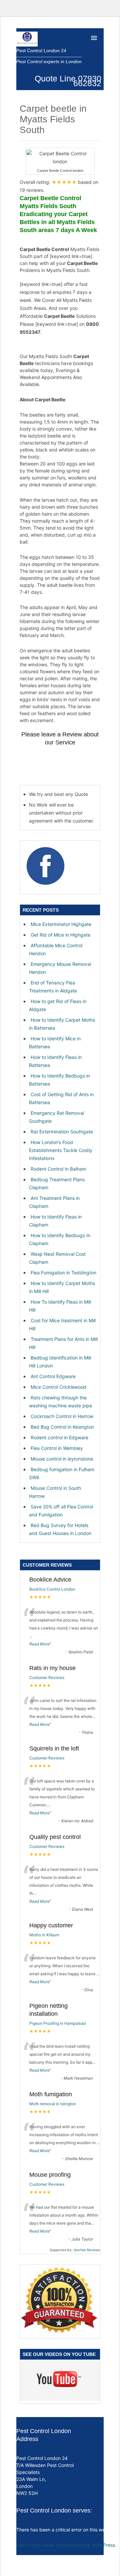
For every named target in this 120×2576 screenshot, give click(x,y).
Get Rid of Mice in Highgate (60, 935)
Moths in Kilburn (44, 1935)
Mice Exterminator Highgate (61, 924)
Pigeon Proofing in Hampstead (57, 2023)
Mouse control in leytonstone (62, 1459)
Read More (39, 1644)
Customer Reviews (47, 1677)
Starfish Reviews (87, 2250)
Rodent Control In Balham (58, 1169)
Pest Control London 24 (41, 51)
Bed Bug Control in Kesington (62, 1427)
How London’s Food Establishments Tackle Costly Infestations (61, 1150)
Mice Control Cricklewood (58, 1387)
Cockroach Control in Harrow (62, 1416)
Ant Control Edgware (53, 1376)
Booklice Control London (52, 1589)
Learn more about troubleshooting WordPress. (66, 2545)
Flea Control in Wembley (57, 1448)
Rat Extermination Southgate (62, 1132)
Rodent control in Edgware (59, 1437)
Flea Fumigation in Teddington (63, 1273)
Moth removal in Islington (53, 2104)
